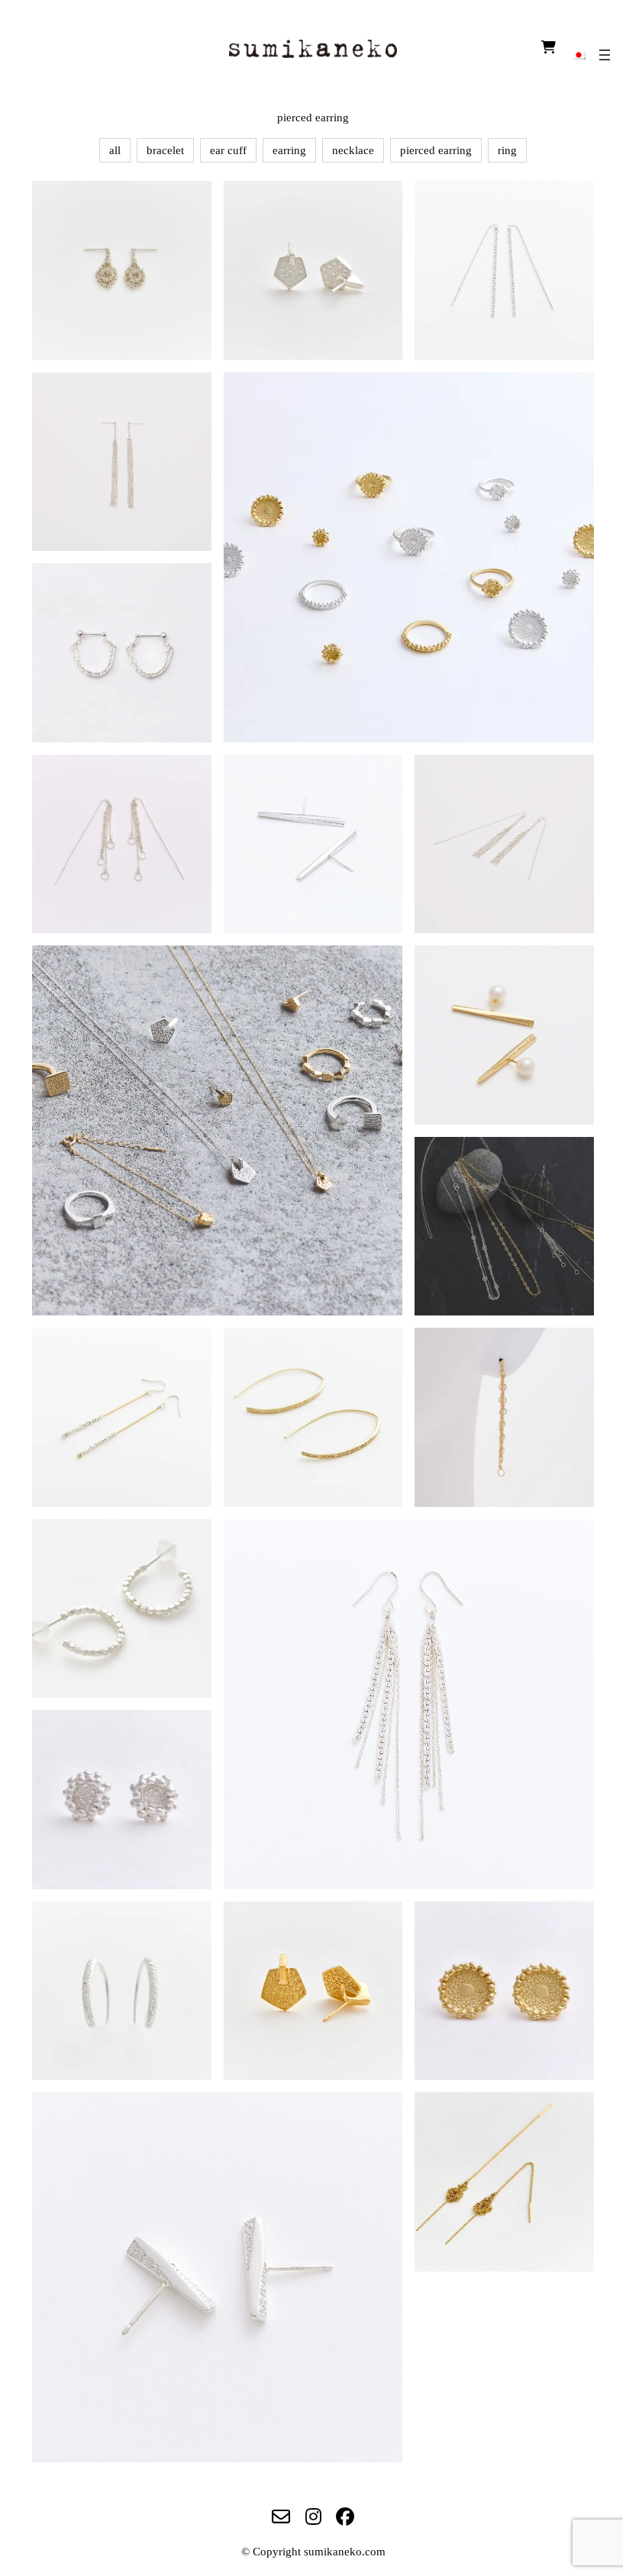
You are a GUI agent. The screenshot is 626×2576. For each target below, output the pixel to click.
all (115, 150)
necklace (353, 150)
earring (289, 150)
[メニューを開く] (605, 55)
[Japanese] (578, 53)
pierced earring (436, 150)
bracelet (165, 150)
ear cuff (228, 150)
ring (507, 150)
